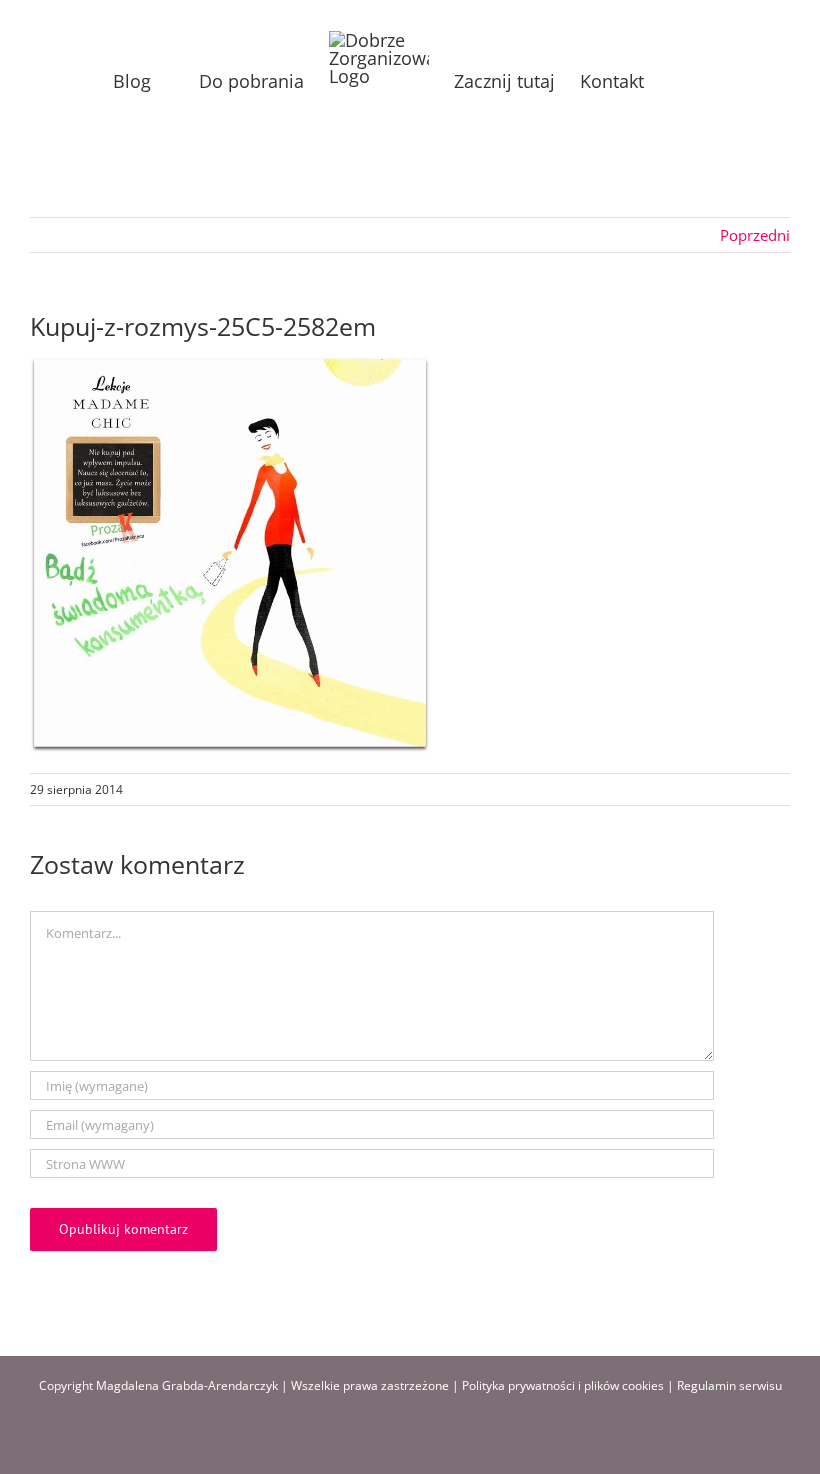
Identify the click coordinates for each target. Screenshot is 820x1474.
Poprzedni (755, 235)
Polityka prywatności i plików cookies (563, 1385)
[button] (676, 81)
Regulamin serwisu (729, 1385)
